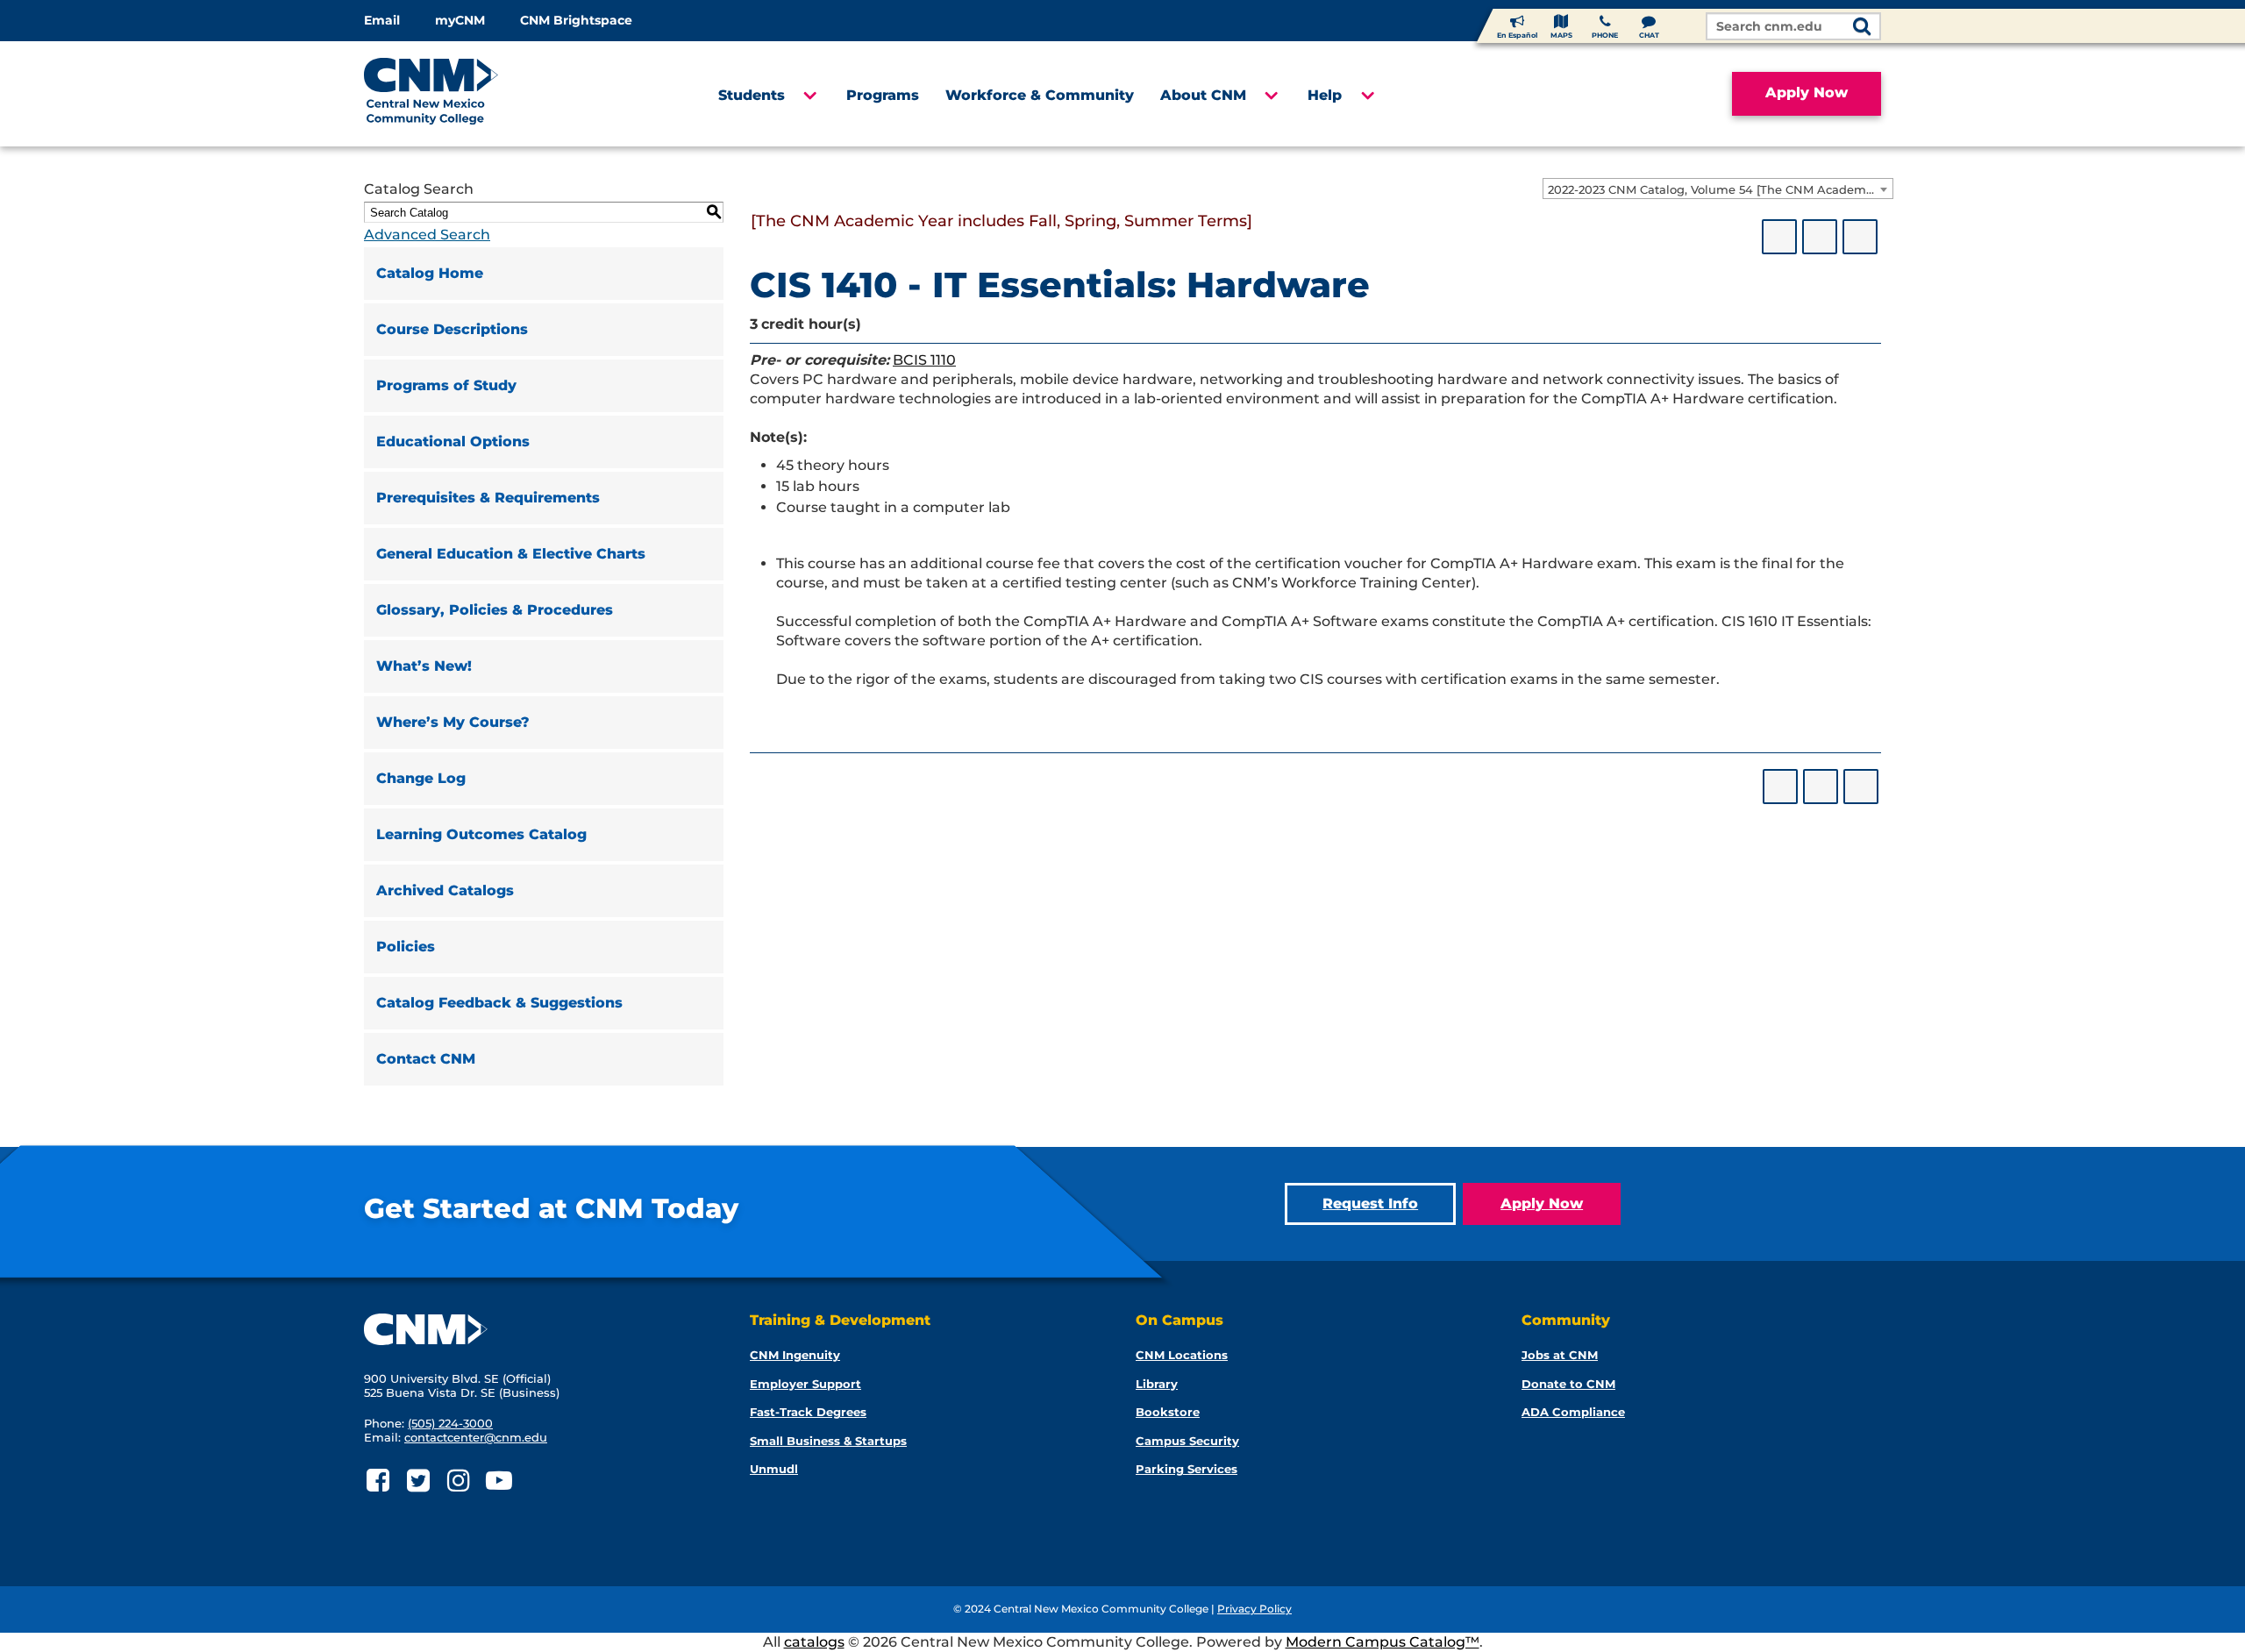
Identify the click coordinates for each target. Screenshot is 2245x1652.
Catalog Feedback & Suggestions (499, 1003)
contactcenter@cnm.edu (476, 1437)
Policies (406, 947)
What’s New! (424, 666)
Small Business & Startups (828, 1441)
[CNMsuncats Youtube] (499, 1481)
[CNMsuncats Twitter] (418, 1481)
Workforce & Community (1040, 95)
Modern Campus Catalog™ (1383, 1642)
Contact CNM (426, 1059)
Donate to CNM (1568, 1384)
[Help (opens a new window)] (1860, 237)
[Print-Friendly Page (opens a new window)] (1820, 237)
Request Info (1370, 1203)
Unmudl (774, 1469)
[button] (809, 96)
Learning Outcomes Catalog (481, 834)
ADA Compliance (1573, 1412)
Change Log (421, 778)
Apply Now (1807, 93)
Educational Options (453, 441)
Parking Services (1187, 1469)
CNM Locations (1182, 1355)
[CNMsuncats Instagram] (458, 1481)
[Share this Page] (1779, 237)
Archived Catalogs (445, 890)
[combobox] (1718, 189)
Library (1157, 1384)
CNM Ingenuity (795, 1355)
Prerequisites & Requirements (488, 498)
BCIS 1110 (924, 360)
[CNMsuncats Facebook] (378, 1481)
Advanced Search (427, 235)
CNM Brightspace (576, 20)
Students (752, 95)
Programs (883, 95)
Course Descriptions (452, 329)
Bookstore (1168, 1412)
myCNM (460, 20)
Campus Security (1187, 1441)
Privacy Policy (1254, 1609)
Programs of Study (446, 385)
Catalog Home (430, 273)
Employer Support (805, 1384)
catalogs (814, 1642)
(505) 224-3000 (450, 1423)
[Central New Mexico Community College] (464, 94)
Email (382, 20)
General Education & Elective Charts (511, 554)
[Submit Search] (1862, 28)
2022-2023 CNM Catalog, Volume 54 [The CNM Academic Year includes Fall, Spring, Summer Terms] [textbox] (1720, 189)
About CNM (1203, 95)
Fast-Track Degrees (808, 1412)
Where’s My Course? (453, 722)
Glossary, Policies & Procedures (495, 610)
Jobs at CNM (1560, 1355)
